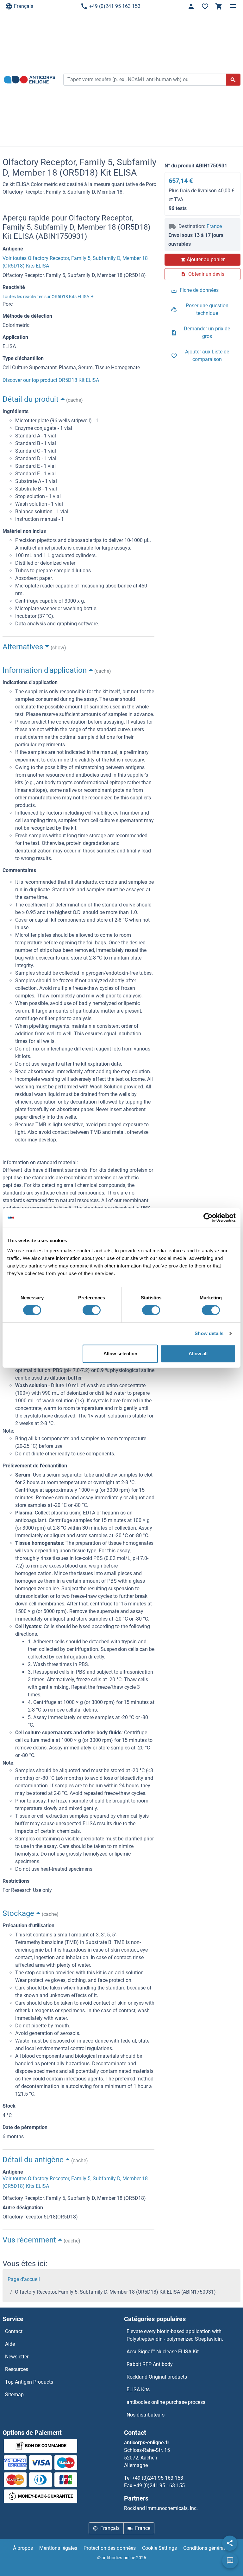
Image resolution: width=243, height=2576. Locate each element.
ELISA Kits (138, 2389)
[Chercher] (233, 80)
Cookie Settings (159, 2548)
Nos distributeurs (146, 2415)
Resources (17, 2369)
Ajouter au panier (206, 259)
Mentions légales (58, 2548)
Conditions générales (207, 2548)
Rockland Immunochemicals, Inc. (161, 2508)
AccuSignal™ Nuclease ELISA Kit (163, 2352)
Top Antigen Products (29, 2382)
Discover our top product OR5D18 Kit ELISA (51, 380)
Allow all (198, 1354)
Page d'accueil (24, 2279)
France (214, 226)
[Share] (230, 2543)
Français (24, 6)
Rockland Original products (157, 2377)
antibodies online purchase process (166, 2402)
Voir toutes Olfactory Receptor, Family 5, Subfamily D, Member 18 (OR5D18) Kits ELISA (75, 262)
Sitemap (14, 2395)
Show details (209, 1333)
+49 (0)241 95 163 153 (115, 6)
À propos (23, 2548)
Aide (10, 2344)
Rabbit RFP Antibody (150, 2364)
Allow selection (120, 1354)
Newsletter (17, 2357)
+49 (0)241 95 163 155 (159, 2486)
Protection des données (110, 2548)
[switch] (92, 1310)
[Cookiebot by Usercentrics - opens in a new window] (208, 1218)
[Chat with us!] (230, 2561)
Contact (14, 2331)
